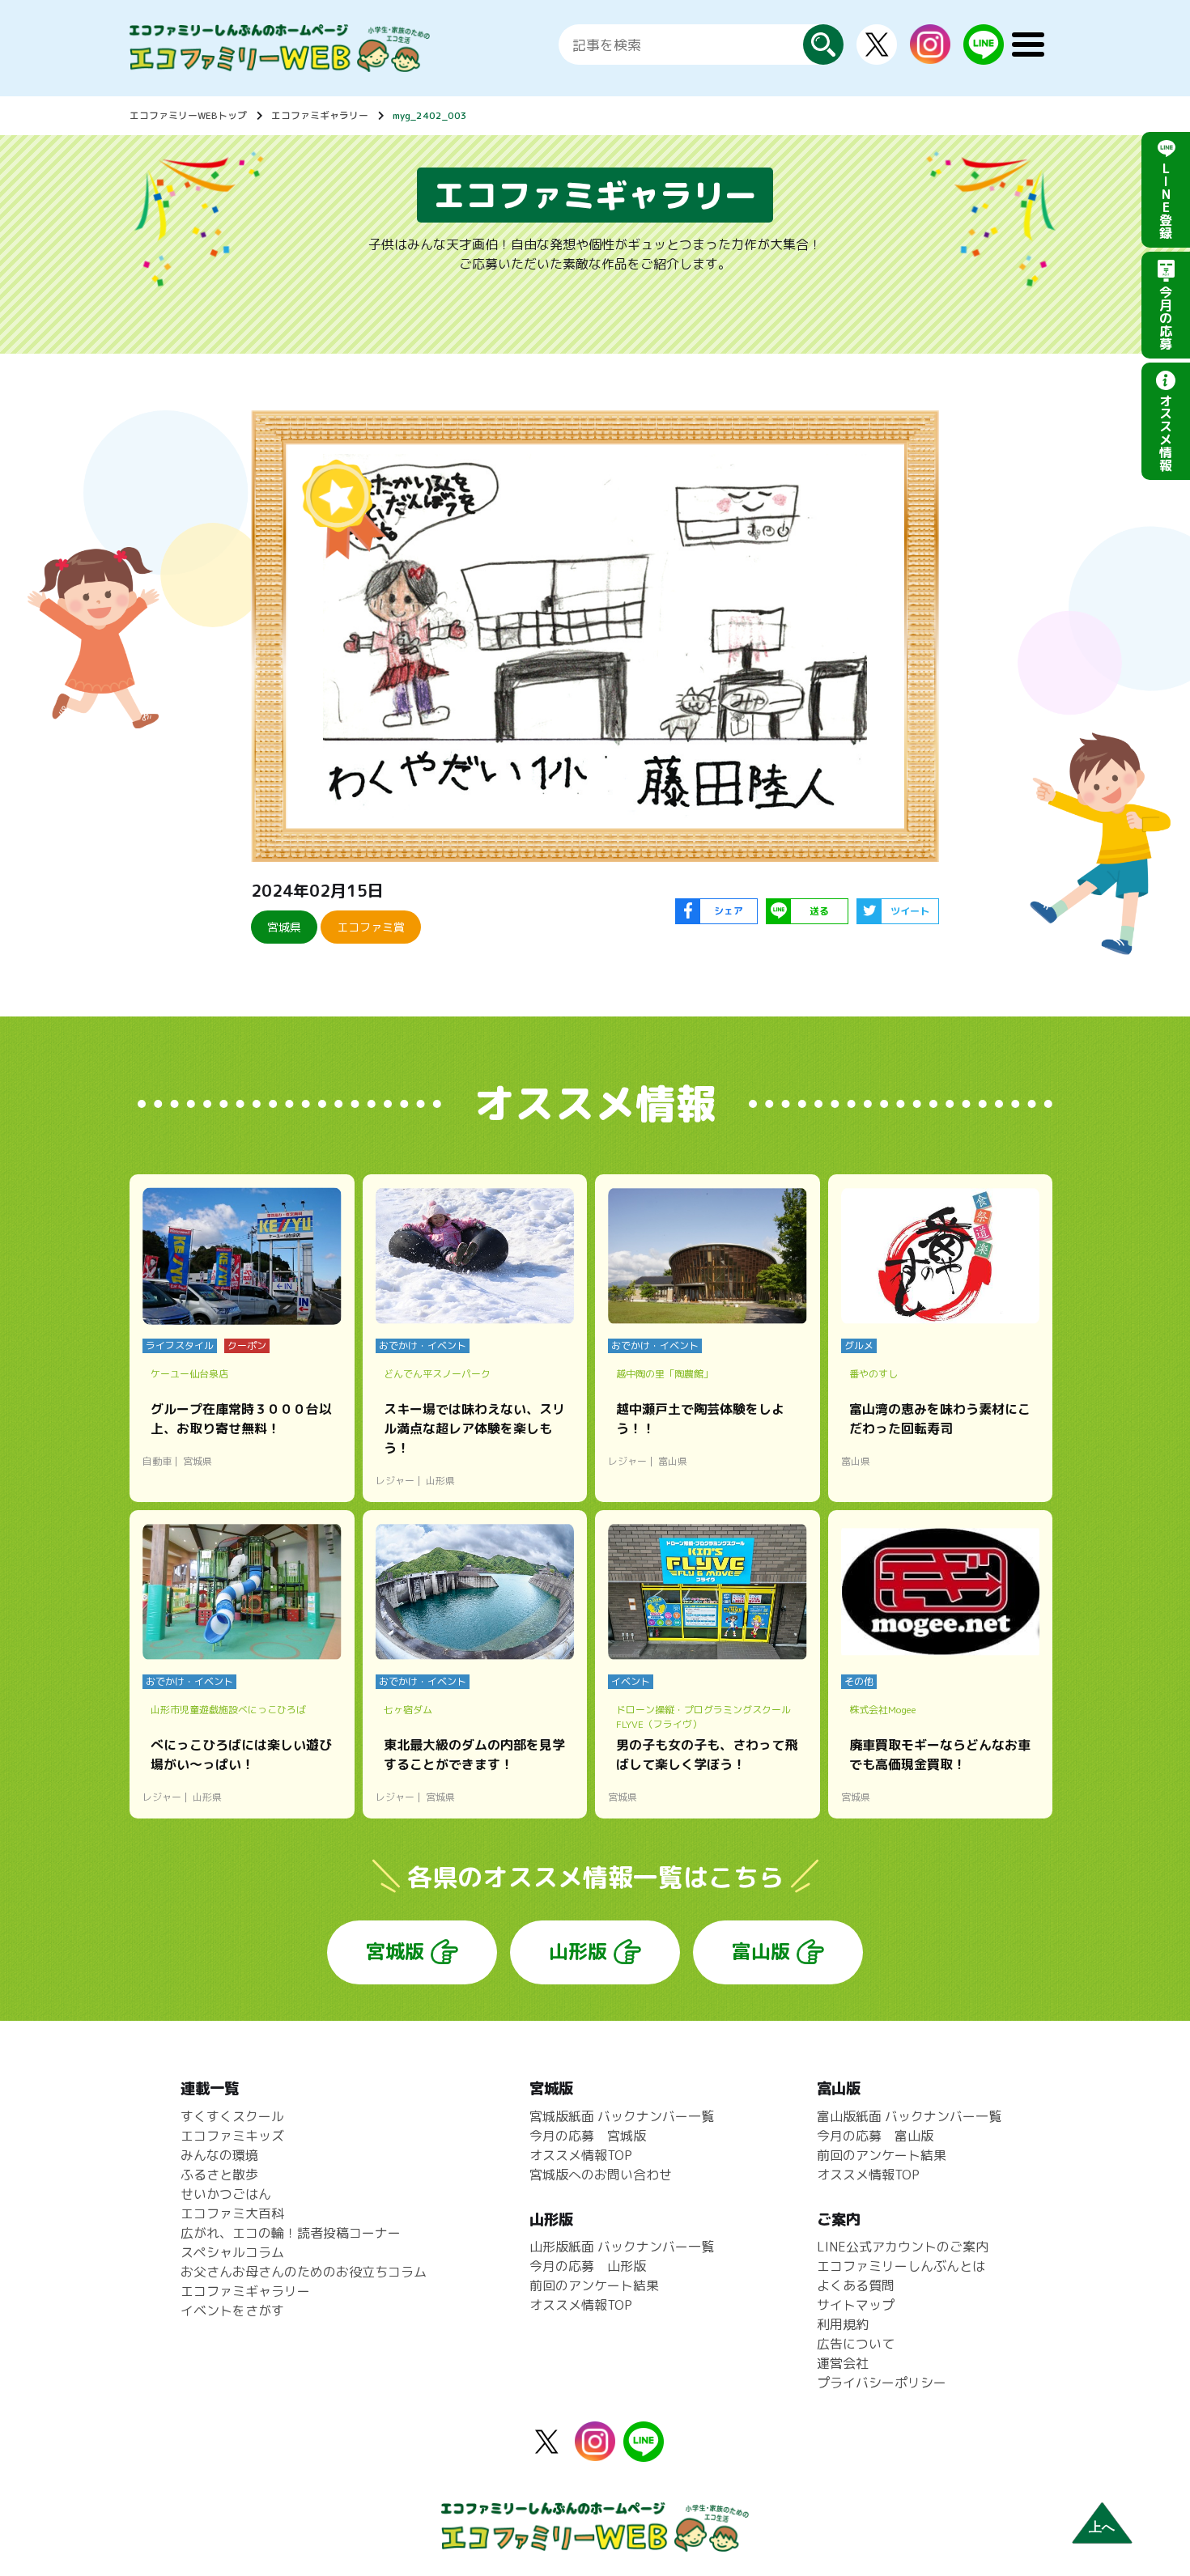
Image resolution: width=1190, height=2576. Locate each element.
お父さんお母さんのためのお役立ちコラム (304, 2272)
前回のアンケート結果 (594, 2285)
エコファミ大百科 (232, 2213)
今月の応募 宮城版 (588, 2136)
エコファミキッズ (232, 2136)
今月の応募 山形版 (588, 2266)
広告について (856, 2344)
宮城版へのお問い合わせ (601, 2175)
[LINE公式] (984, 55)
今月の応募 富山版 (875, 2136)
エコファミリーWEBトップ (188, 115)
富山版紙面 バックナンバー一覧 (909, 2116)
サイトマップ (856, 2305)
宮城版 (395, 1951)
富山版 (761, 1951)
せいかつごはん (226, 2194)
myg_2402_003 (430, 115)
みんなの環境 (219, 2155)
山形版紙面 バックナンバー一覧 (622, 2247)
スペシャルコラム (232, 2252)
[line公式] (644, 2452)
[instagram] (930, 54)
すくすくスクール (232, 2116)
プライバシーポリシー (882, 2383)
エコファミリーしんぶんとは (901, 2266)
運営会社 (843, 2363)
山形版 (578, 1951)
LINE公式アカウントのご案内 (903, 2247)
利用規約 (843, 2324)
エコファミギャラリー (320, 115)
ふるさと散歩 (219, 2175)
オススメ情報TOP (581, 2155)
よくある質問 (856, 2285)
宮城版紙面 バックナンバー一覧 (622, 2116)
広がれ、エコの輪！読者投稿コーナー (291, 2233)
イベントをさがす (232, 2311)
